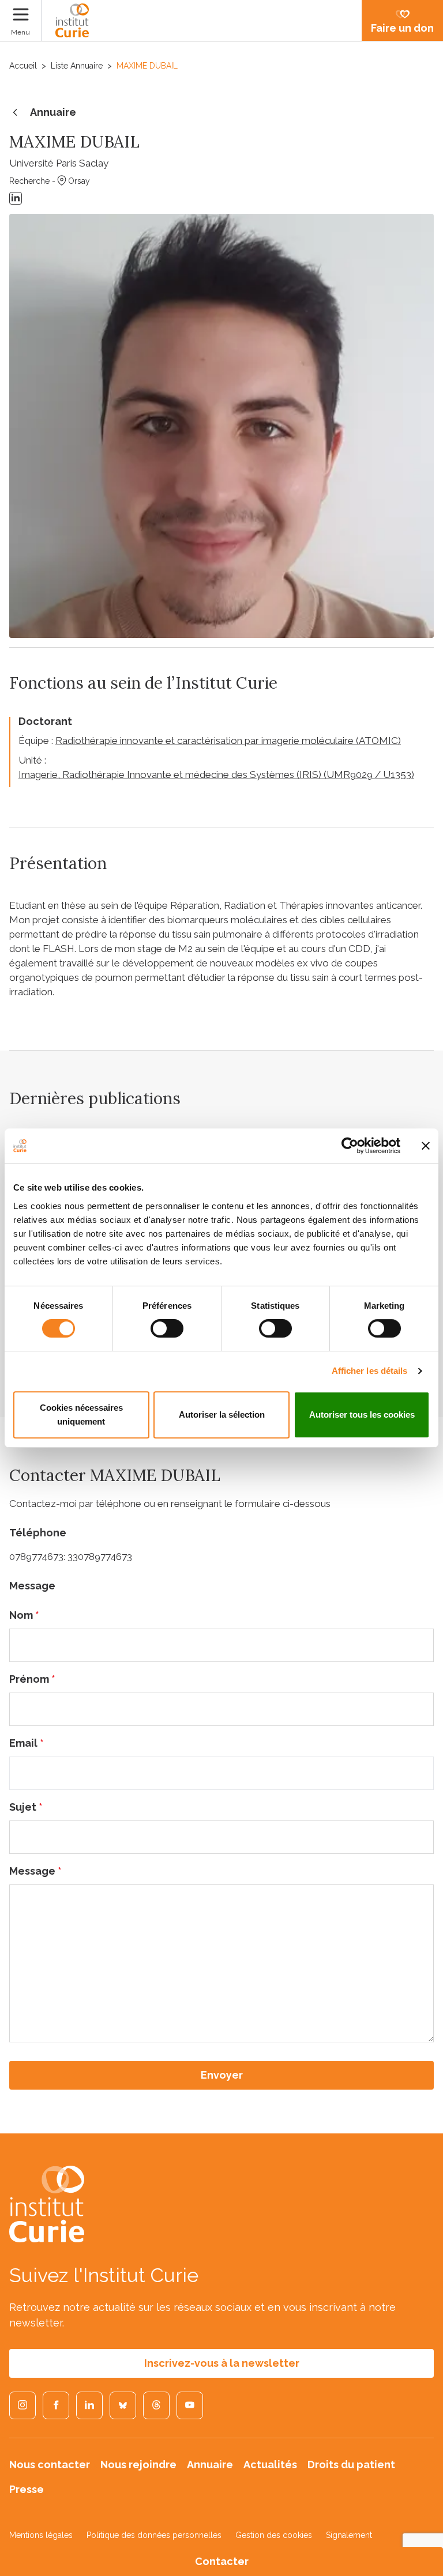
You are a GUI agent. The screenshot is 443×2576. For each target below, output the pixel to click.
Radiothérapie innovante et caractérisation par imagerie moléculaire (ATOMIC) (228, 741)
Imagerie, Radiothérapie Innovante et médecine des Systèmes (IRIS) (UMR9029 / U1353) (216, 775)
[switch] (167, 1328)
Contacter (222, 2561)
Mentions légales (41, 2535)
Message (35, 1871)
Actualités (270, 2464)
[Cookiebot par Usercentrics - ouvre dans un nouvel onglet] (350, 1146)
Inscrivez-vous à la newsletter (222, 2363)
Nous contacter (50, 2464)
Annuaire (53, 112)
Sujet (26, 1807)
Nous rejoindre (138, 2464)
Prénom (32, 1679)
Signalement (349, 2535)
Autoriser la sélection (222, 1414)
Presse (27, 2489)
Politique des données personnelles (154, 2535)
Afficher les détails (370, 1371)
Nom (24, 1615)
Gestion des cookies (274, 2535)
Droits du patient (351, 2464)
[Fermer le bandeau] (426, 1146)
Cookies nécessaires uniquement (81, 1414)
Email (27, 1743)
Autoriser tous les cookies (362, 1414)
